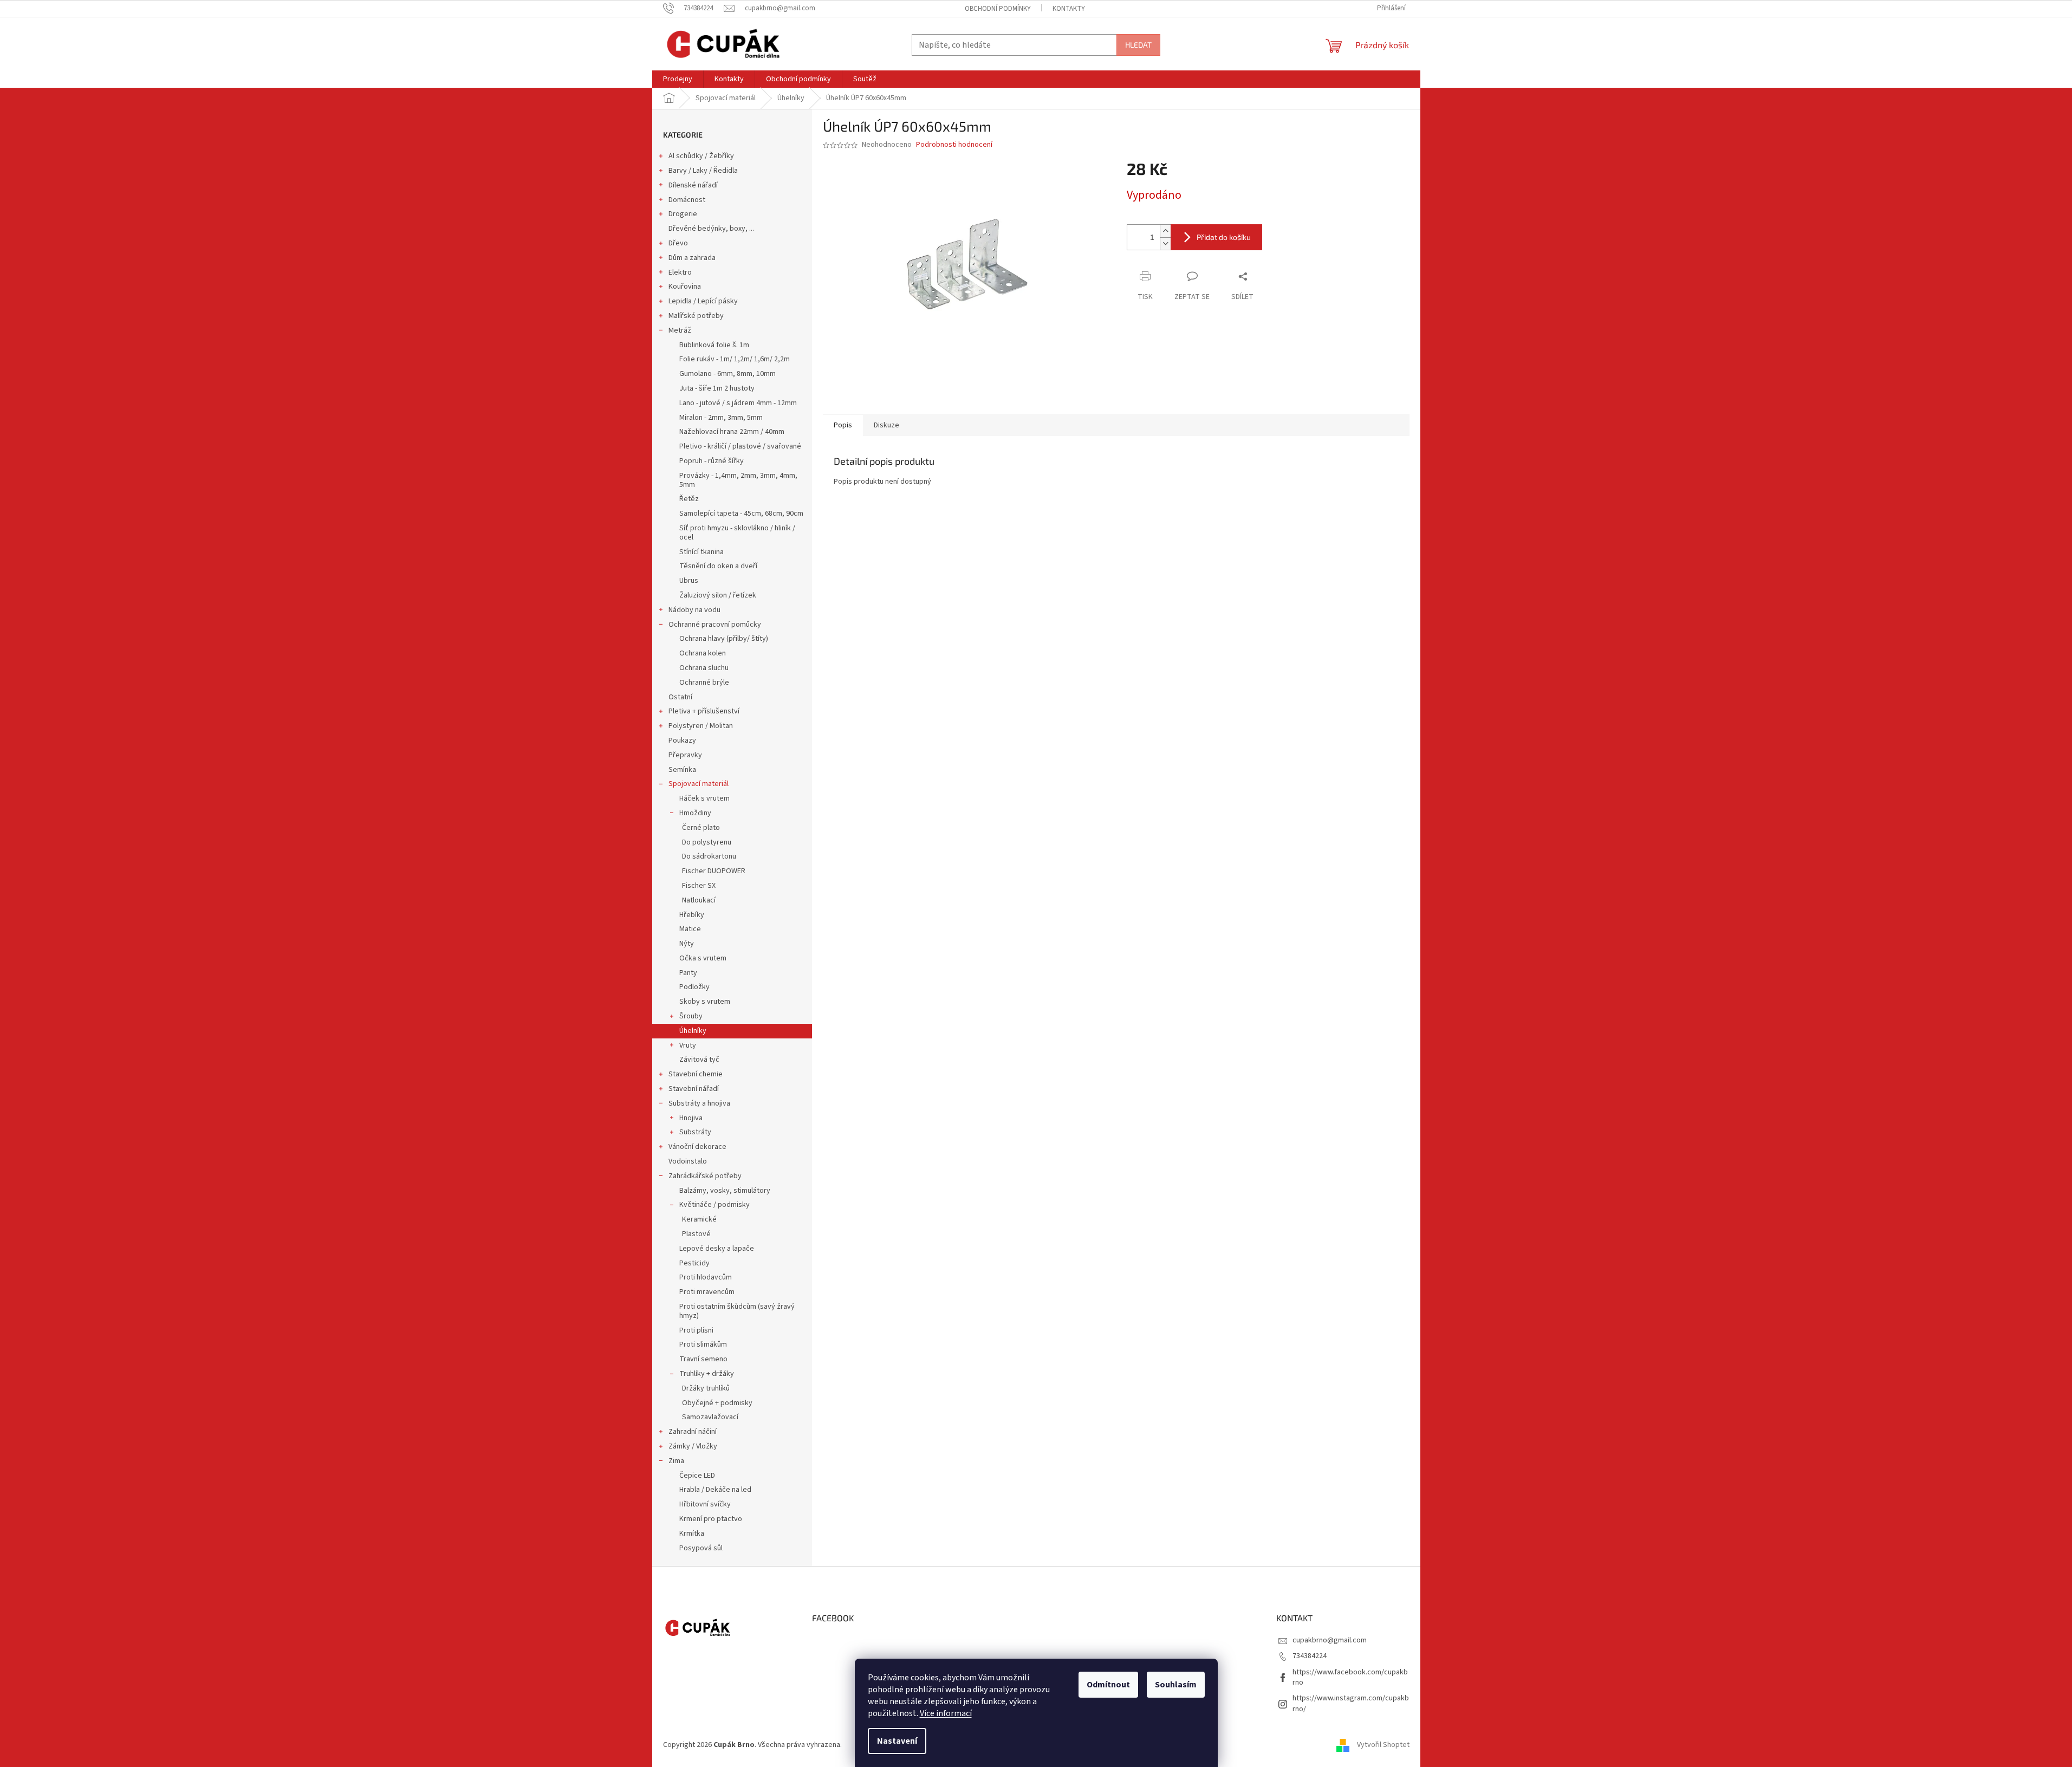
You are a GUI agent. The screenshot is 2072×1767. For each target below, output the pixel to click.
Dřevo (678, 243)
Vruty (688, 1045)
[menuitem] (678, 79)
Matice (690, 929)
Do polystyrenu (707, 842)
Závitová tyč (699, 1060)
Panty (688, 973)
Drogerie (683, 214)
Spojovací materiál (699, 784)
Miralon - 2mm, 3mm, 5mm (721, 418)
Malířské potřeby (696, 316)
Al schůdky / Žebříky (701, 156)
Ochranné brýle (704, 683)
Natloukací (699, 900)
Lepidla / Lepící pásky (703, 301)
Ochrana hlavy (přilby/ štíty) (724, 639)
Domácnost (687, 200)
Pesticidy (694, 1263)
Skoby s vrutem (705, 1002)
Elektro (680, 272)
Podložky (694, 987)
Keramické (699, 1219)
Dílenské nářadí (693, 185)
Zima (676, 1461)
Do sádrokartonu (709, 856)
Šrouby (691, 1016)
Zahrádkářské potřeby (705, 1176)
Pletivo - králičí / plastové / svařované (740, 446)
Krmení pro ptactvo (711, 1519)
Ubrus (689, 581)
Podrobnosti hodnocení (954, 145)
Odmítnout (1108, 1685)
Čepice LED (697, 1476)
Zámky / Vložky (693, 1446)
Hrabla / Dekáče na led (715, 1490)
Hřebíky (692, 915)
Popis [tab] (843, 425)
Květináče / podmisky (715, 1205)
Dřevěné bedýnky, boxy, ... (711, 229)
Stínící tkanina (702, 552)
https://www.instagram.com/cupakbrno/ (1351, 1703)
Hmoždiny (695, 813)
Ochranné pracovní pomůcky (715, 625)
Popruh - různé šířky (712, 461)
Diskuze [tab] (886, 425)
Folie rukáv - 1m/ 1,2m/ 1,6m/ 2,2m (735, 359)
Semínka (682, 770)
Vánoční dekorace (697, 1147)
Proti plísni (696, 1330)
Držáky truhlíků (706, 1388)
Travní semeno (703, 1359)
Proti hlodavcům (706, 1277)
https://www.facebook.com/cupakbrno (1350, 1677)
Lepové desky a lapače (717, 1249)
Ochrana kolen (703, 653)
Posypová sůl (701, 1548)
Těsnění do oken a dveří (718, 566)
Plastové (696, 1234)
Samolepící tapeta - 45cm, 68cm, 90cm (741, 514)
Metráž (680, 330)
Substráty (695, 1132)
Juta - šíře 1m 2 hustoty (717, 388)
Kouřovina (685, 287)
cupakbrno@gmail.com (1330, 1640)
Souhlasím (1176, 1685)
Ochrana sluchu (704, 668)
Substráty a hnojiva (699, 1103)
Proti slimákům (703, 1344)
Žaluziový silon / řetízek (718, 595)
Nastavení (897, 1741)
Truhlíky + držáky (707, 1374)
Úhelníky (693, 1031)
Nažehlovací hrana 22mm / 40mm (732, 432)
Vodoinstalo (688, 1161)
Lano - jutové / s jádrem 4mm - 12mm (738, 403)
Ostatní (680, 697)
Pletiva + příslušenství (704, 711)
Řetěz (689, 499)
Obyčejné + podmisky (717, 1403)
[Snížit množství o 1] (1165, 243)
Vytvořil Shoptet (1383, 1745)
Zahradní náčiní (693, 1432)
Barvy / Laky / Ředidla (703, 171)
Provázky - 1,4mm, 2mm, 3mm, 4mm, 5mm (738, 480)
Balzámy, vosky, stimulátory (725, 1191)
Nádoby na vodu (694, 610)
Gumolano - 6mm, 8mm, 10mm (728, 374)
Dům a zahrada (692, 258)
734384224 (1310, 1656)
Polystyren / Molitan (701, 726)
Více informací (946, 1713)
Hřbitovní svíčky (705, 1504)
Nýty (687, 944)
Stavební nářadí (694, 1089)
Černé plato (701, 828)
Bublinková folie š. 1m (714, 345)
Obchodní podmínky (998, 9)
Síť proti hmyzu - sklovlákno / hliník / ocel (737, 533)
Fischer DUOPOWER (714, 871)
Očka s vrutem (703, 958)
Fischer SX (699, 886)
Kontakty (1069, 9)
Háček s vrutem (704, 798)
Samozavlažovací (710, 1417)
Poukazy (682, 740)
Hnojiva (691, 1118)
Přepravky (685, 755)
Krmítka (692, 1534)
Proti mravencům (707, 1292)
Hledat (1138, 45)
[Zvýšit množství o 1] (1165, 231)
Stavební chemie (696, 1074)
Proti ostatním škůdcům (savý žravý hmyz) (737, 1311)
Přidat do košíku (1224, 237)
